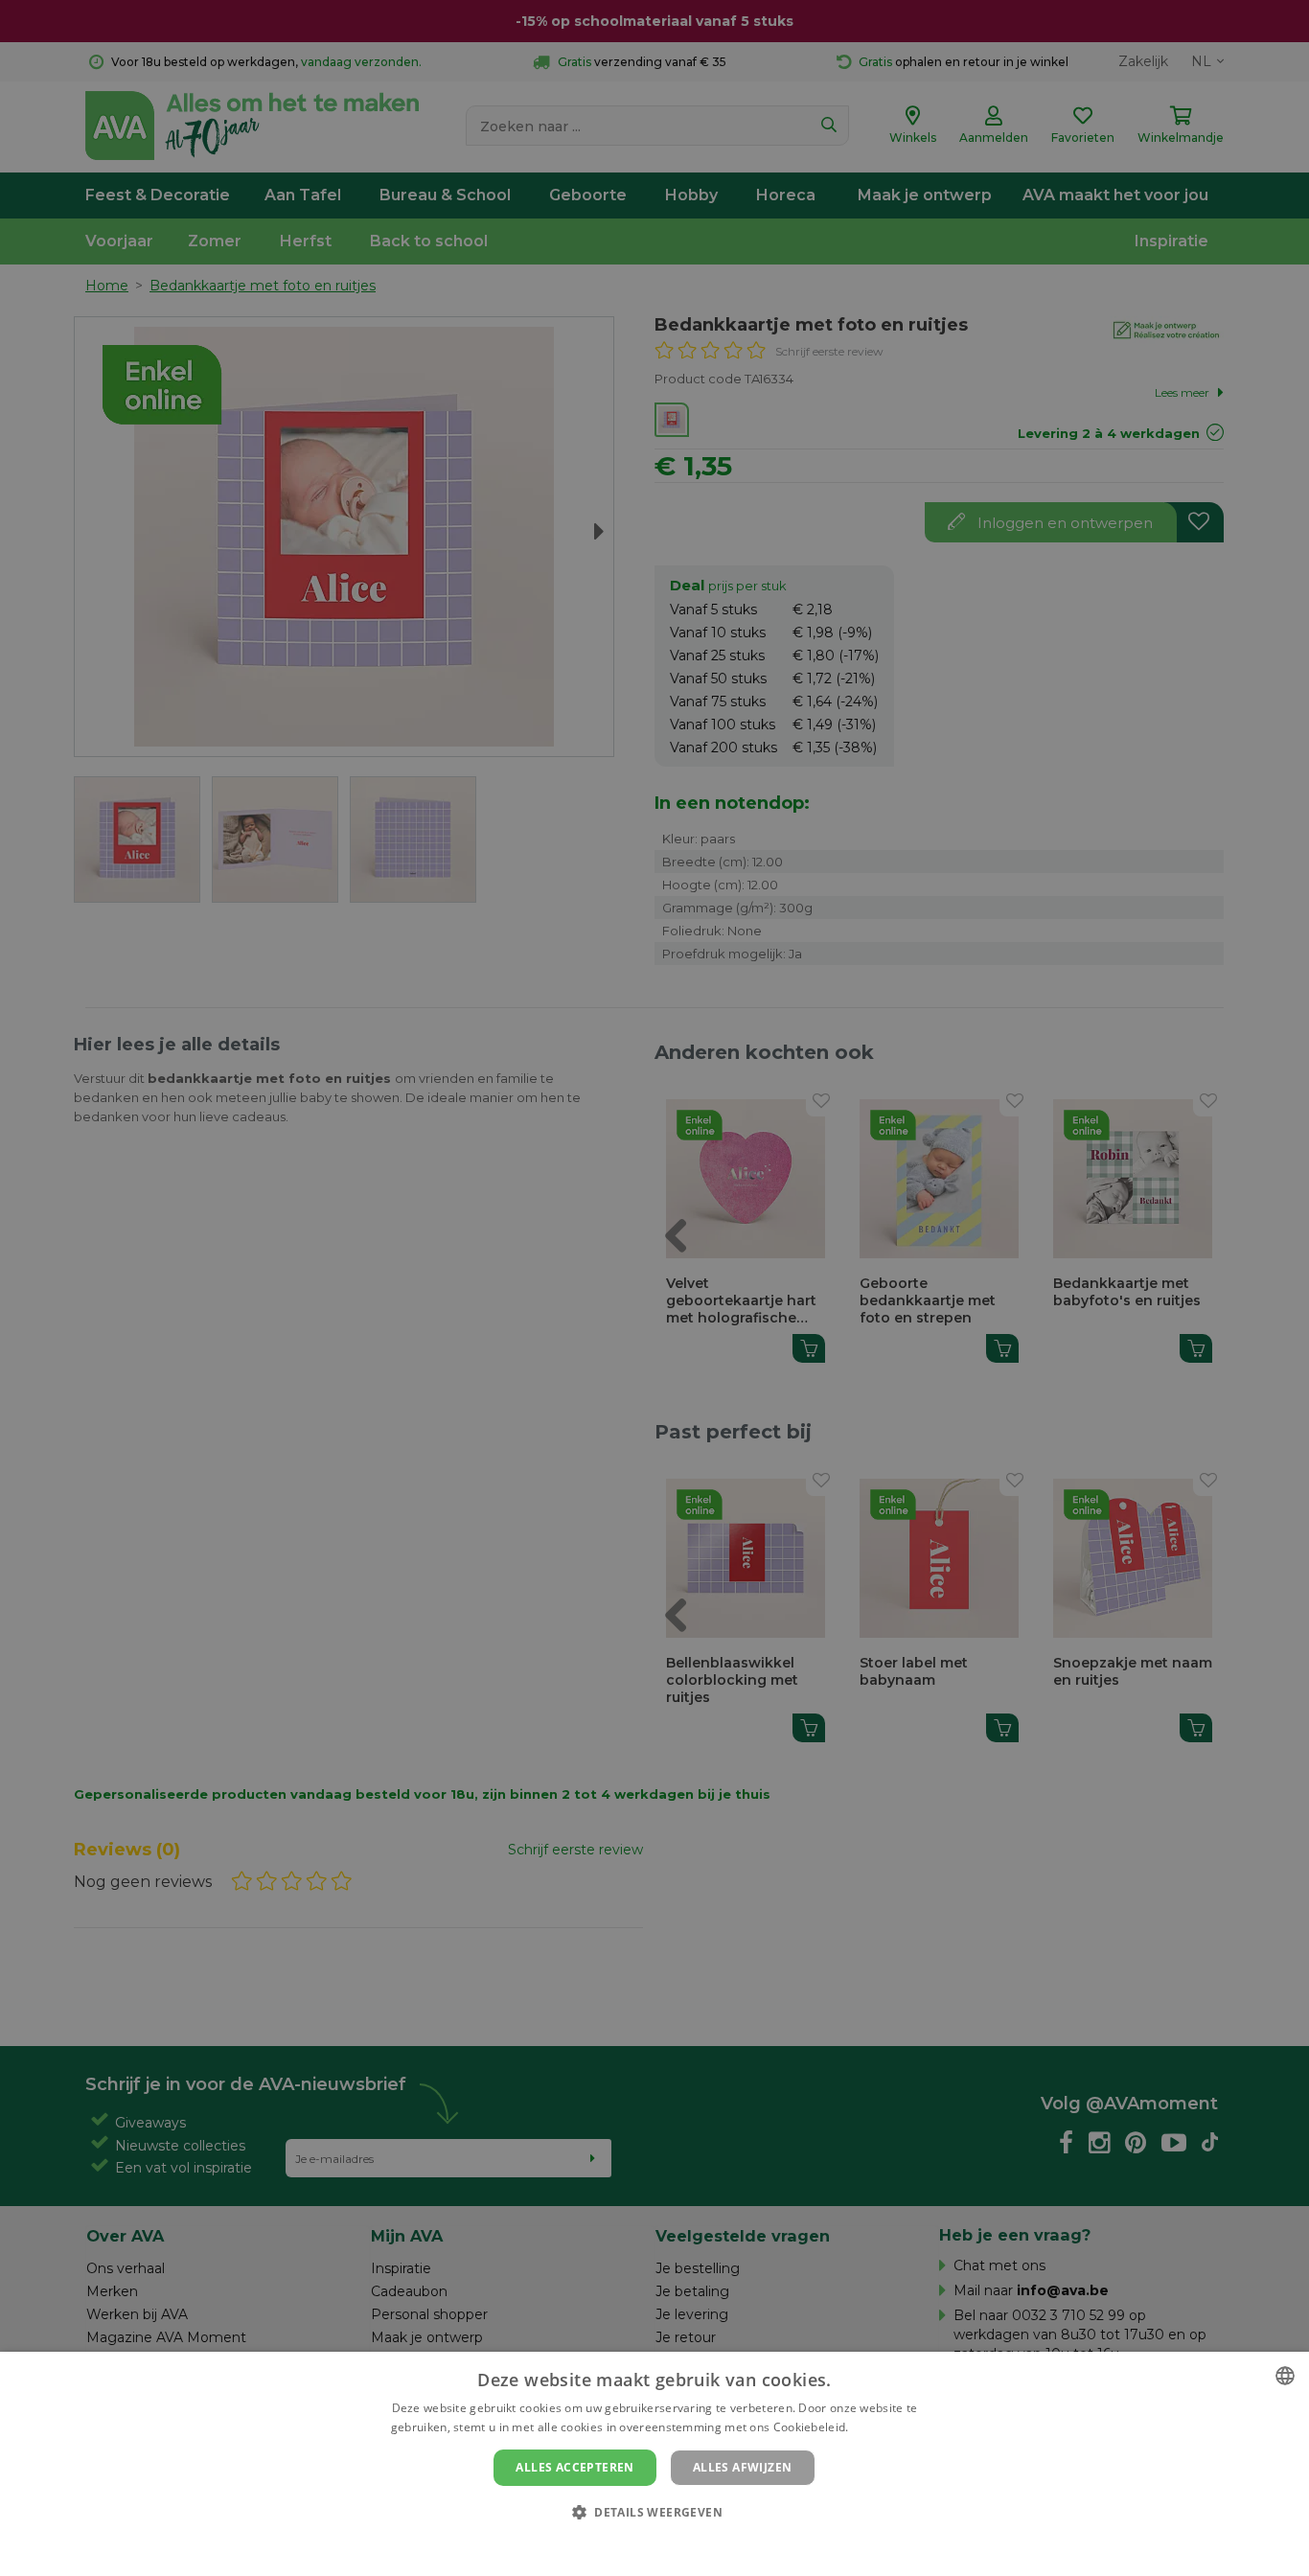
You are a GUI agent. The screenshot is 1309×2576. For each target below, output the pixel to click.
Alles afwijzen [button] (743, 2467)
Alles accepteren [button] (574, 2467)
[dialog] (654, 2464)
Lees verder (885, 2427)
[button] (654, 2511)
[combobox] (1285, 2376)
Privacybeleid (643, 2544)
